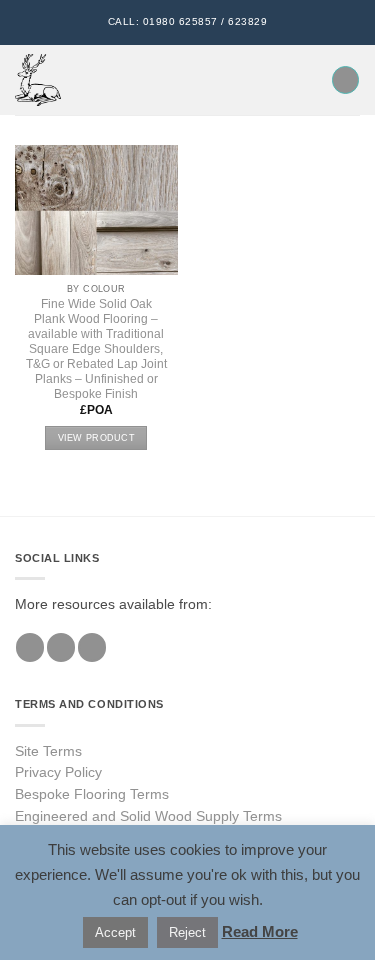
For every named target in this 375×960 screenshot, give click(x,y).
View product (96, 438)
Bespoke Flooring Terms (92, 794)
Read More (260, 931)
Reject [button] (187, 932)
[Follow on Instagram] (61, 647)
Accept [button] (115, 932)
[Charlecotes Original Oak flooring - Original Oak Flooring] (38, 79)
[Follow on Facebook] (30, 647)
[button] (86, 80)
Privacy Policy (58, 772)
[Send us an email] (92, 647)
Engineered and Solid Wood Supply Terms (148, 816)
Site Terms (48, 751)
